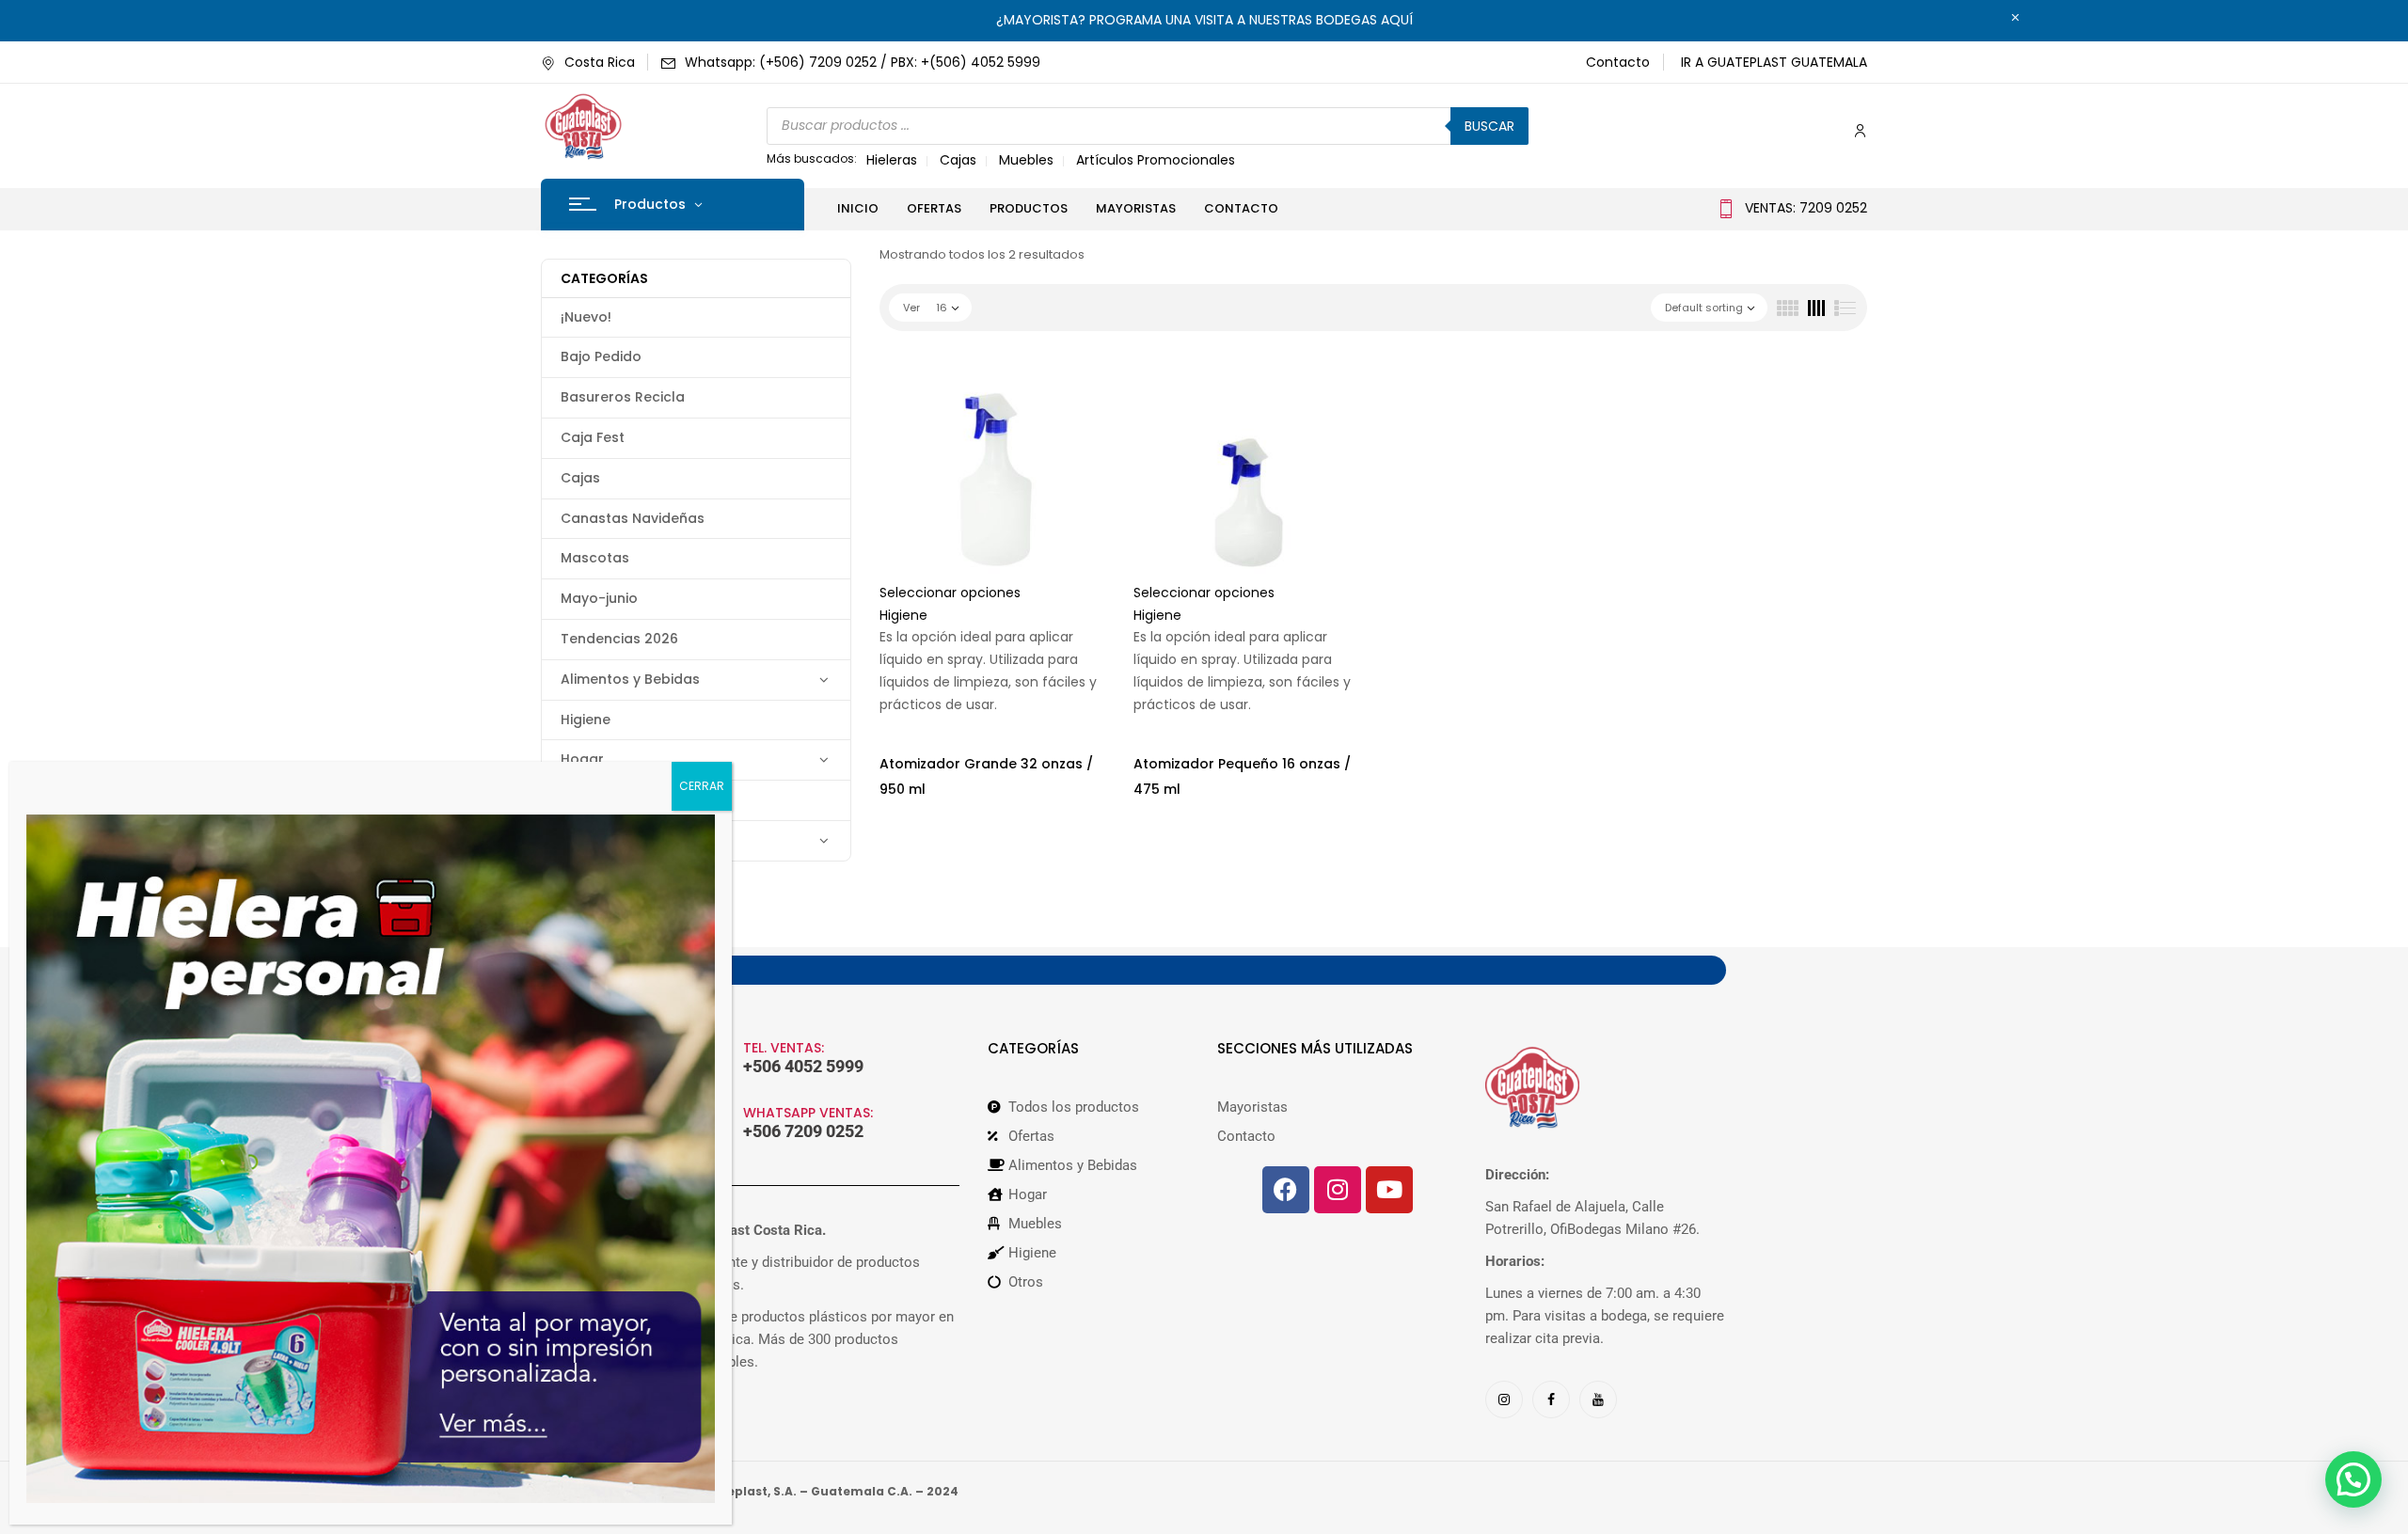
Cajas (958, 160)
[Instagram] (1338, 1190)
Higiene (586, 720)
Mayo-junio (599, 598)
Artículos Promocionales (1156, 160)
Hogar (582, 759)
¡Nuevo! (586, 317)
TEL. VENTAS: (784, 1048)
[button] (2353, 1479)
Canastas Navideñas (633, 518)
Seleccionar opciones (950, 593)
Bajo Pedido (601, 356)
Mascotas (595, 558)
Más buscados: (812, 158)
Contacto (1618, 62)
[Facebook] (1286, 1190)
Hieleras (892, 160)
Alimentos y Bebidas (630, 679)
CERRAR (702, 786)
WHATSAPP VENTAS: (808, 1113)
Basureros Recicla (623, 397)
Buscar (1489, 126)
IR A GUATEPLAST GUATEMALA (1774, 62)
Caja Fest (593, 437)
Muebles (1026, 160)
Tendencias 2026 (619, 639)
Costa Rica (600, 62)
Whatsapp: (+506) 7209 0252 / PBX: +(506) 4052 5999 (863, 62)
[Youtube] (1389, 1190)
